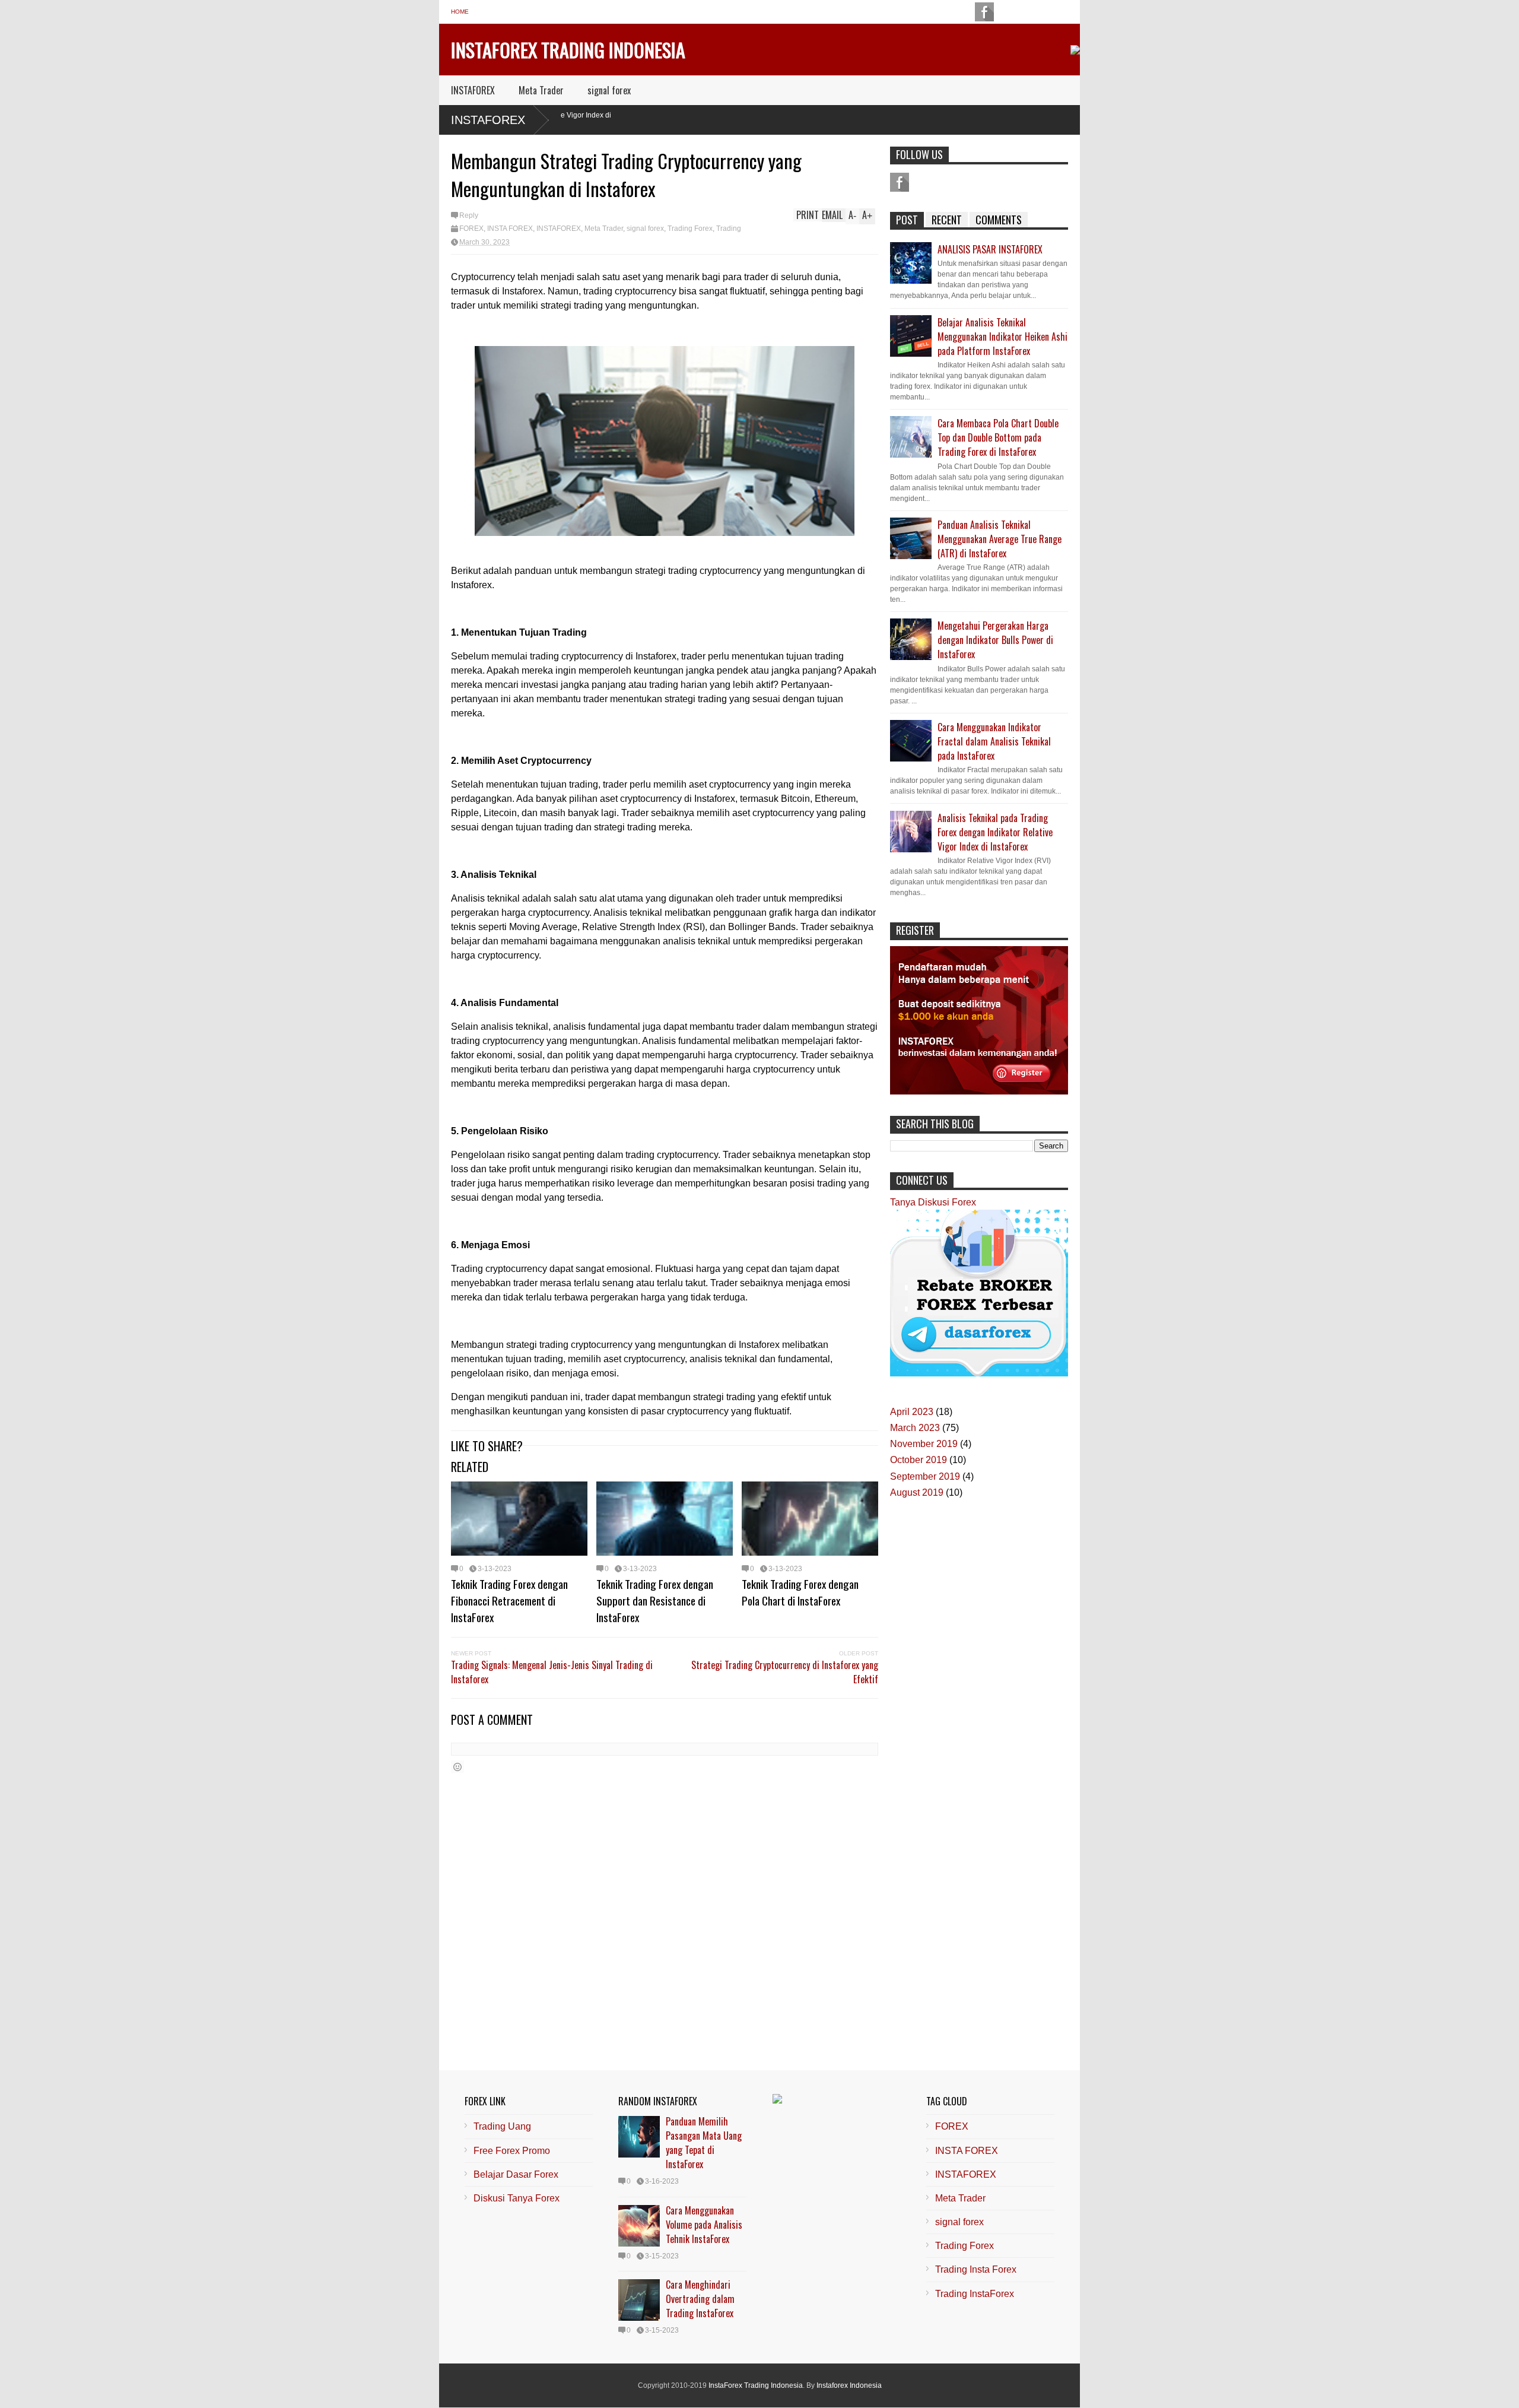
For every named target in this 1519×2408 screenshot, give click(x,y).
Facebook (900, 182)
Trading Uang (502, 2126)
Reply (469, 215)
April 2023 (912, 1412)
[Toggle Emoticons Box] (457, 1767)
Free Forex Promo (512, 2151)
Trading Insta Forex (976, 2269)
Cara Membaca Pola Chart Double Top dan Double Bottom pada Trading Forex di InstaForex (998, 437)
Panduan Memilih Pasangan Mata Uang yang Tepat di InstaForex (704, 2143)
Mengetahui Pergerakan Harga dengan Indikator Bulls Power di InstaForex (995, 640)
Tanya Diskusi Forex (933, 1202)
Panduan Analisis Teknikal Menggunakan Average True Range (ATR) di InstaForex (1000, 539)
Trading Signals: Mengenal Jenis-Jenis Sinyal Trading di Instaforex (552, 1672)
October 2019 (919, 1460)
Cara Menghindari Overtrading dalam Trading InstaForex (700, 2299)
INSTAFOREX (473, 90)
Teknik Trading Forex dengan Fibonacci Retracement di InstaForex (509, 1600)
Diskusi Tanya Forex (517, 2198)
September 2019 (925, 1476)
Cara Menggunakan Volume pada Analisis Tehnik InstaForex (704, 2225)
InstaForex (488, 120)
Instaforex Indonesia (849, 2385)
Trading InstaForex (975, 2294)
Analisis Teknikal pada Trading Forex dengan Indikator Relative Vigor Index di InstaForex (995, 832)
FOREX (471, 229)
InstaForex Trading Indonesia (568, 50)
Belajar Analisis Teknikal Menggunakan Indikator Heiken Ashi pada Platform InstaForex (1002, 337)
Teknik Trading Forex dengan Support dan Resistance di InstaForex (655, 1600)
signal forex (609, 90)
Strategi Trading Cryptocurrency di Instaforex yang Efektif (785, 1672)
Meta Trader (541, 90)
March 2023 (915, 1428)
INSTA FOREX (510, 229)
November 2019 (924, 1444)
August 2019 (917, 1492)
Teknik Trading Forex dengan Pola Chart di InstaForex (800, 1592)
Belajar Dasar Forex (516, 2174)
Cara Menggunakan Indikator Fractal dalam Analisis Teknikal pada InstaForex (994, 741)
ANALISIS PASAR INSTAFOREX (990, 249)
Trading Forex (690, 229)
